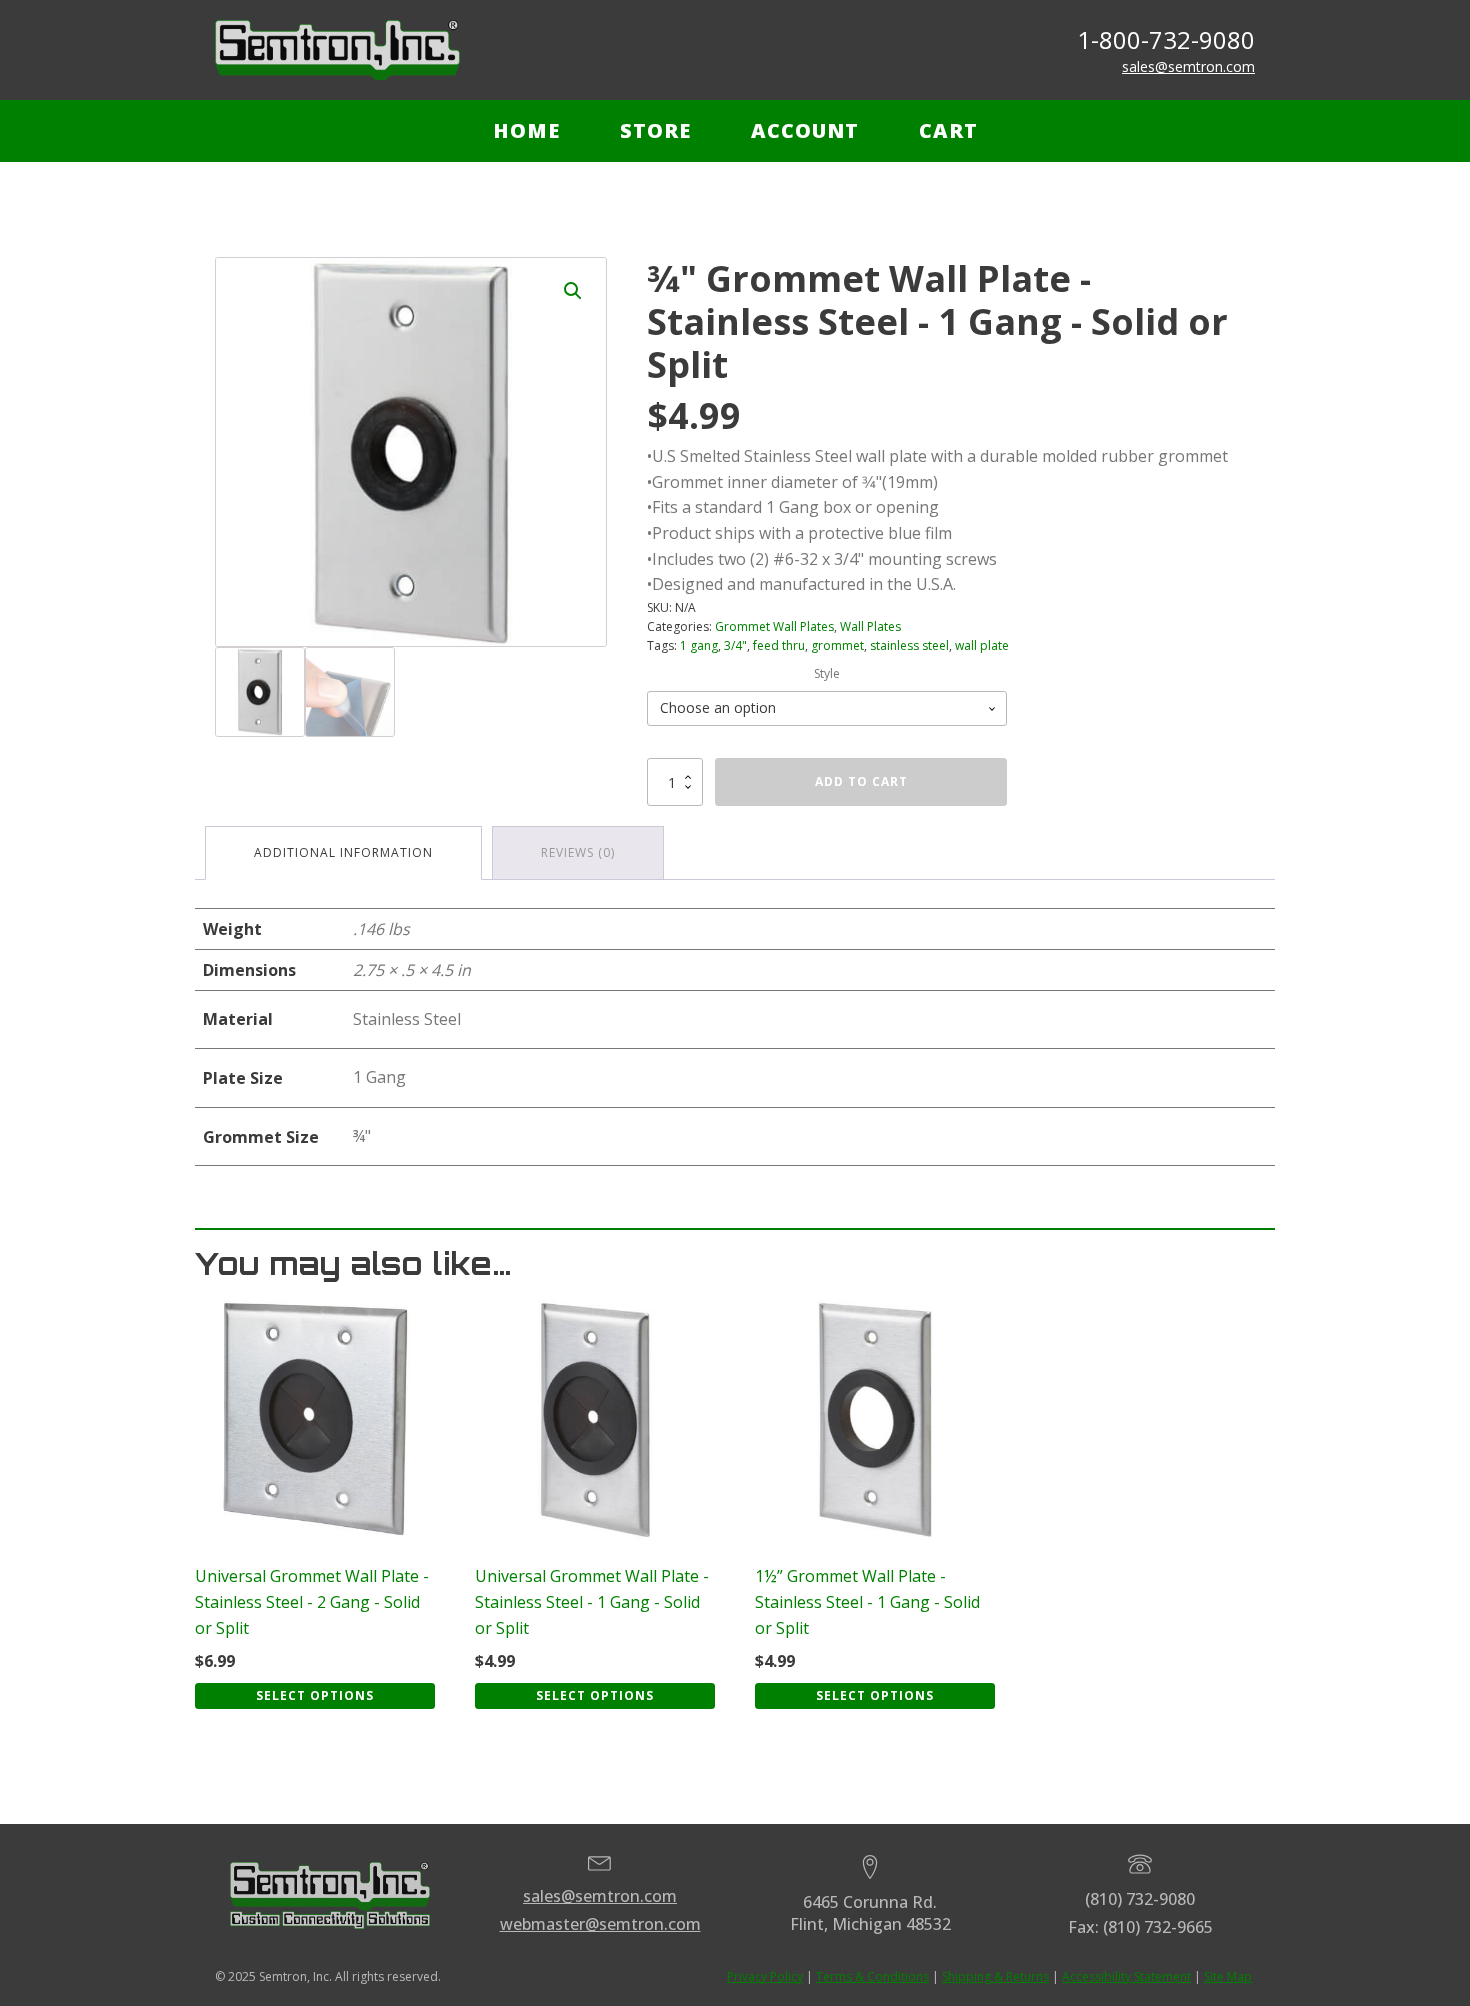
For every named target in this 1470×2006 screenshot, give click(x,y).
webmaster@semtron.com (600, 1924)
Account (805, 130)
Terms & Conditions (872, 1976)
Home (526, 130)
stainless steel (909, 645)
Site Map (1228, 1976)
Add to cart (861, 781)
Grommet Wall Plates (774, 626)
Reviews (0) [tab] (578, 852)
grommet (837, 645)
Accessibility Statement (1126, 1976)
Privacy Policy (765, 1976)
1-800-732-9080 (1166, 39)
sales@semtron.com (1188, 66)
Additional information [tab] (343, 852)
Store (655, 130)
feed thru (779, 645)
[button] (573, 291)
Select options (315, 1695)
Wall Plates (870, 626)
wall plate (982, 645)
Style (827, 673)
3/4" (735, 645)
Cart (948, 130)
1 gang (699, 645)
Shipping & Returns (995, 1976)
